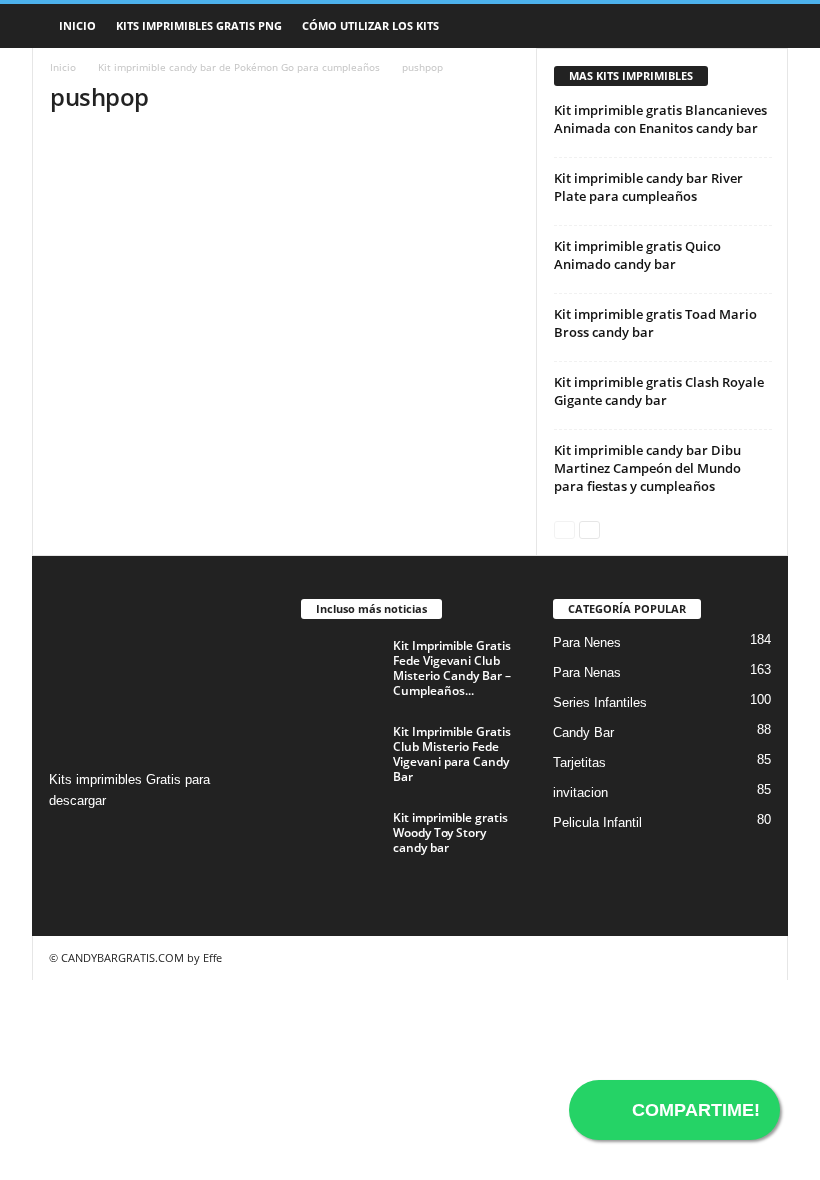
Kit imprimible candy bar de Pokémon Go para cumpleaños (239, 67)
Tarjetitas (579, 762)
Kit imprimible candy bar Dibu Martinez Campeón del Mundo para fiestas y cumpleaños (647, 468)
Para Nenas (587, 672)
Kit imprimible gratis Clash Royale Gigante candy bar (659, 391)
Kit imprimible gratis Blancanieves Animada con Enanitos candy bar (660, 119)
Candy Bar (583, 732)
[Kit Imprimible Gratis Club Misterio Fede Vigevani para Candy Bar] (341, 754)
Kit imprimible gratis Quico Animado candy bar (637, 255)
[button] (758, 26)
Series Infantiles (600, 702)
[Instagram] (67, 839)
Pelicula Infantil (597, 822)
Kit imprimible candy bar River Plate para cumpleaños (648, 187)
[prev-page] (564, 528)
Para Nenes (587, 642)
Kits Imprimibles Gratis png (199, 25)
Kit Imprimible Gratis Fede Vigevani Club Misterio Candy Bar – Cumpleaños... (452, 668)
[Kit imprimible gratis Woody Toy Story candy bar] (341, 840)
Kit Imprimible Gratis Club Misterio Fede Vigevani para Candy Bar (452, 754)
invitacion (580, 792)
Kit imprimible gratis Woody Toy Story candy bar (450, 832)
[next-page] (589, 528)
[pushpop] (284, 208)
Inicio (77, 25)
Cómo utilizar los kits (370, 25)
